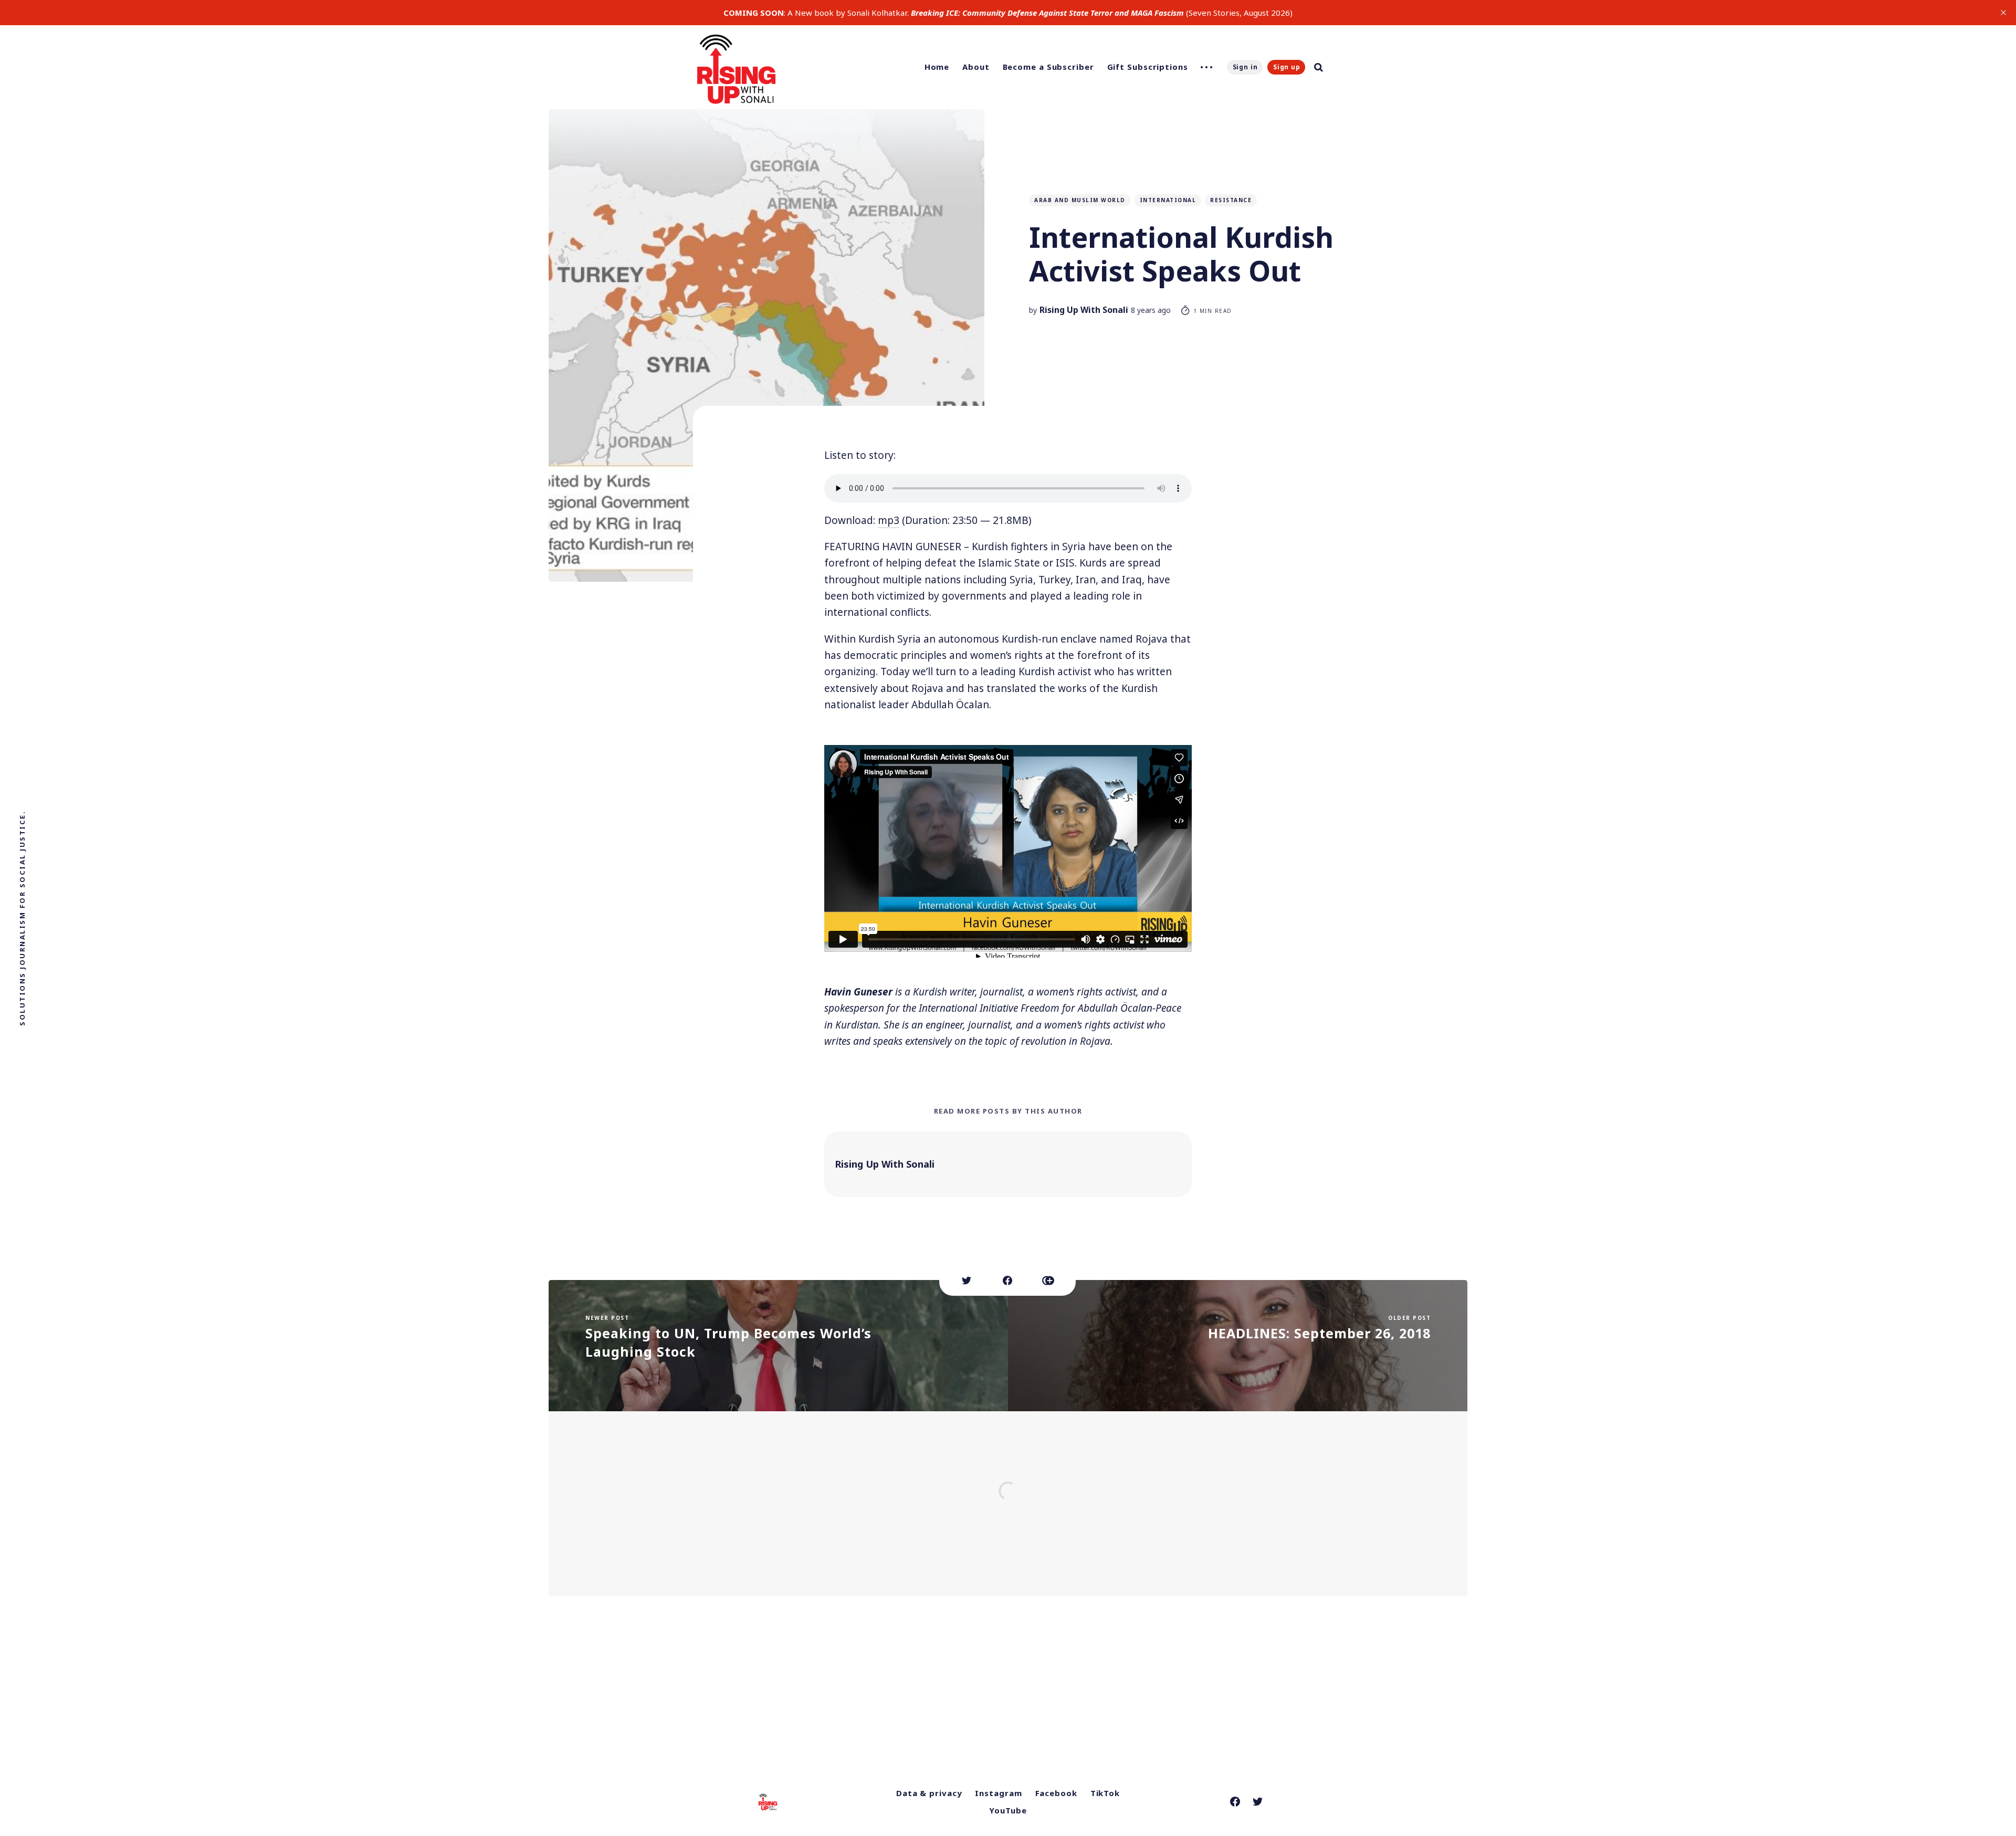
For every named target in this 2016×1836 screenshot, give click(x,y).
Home (937, 67)
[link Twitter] (1258, 1802)
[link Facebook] (1235, 1802)
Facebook (1056, 1793)
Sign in (1245, 67)
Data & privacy (929, 1793)
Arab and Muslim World (1080, 200)
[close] (2003, 13)
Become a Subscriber (1048, 67)
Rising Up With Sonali (1084, 310)
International (1168, 200)
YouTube (1008, 1810)
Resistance (1231, 200)
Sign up (1287, 67)
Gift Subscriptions (1148, 67)
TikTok (1105, 1793)
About (976, 67)
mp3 (889, 520)
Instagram (998, 1793)
